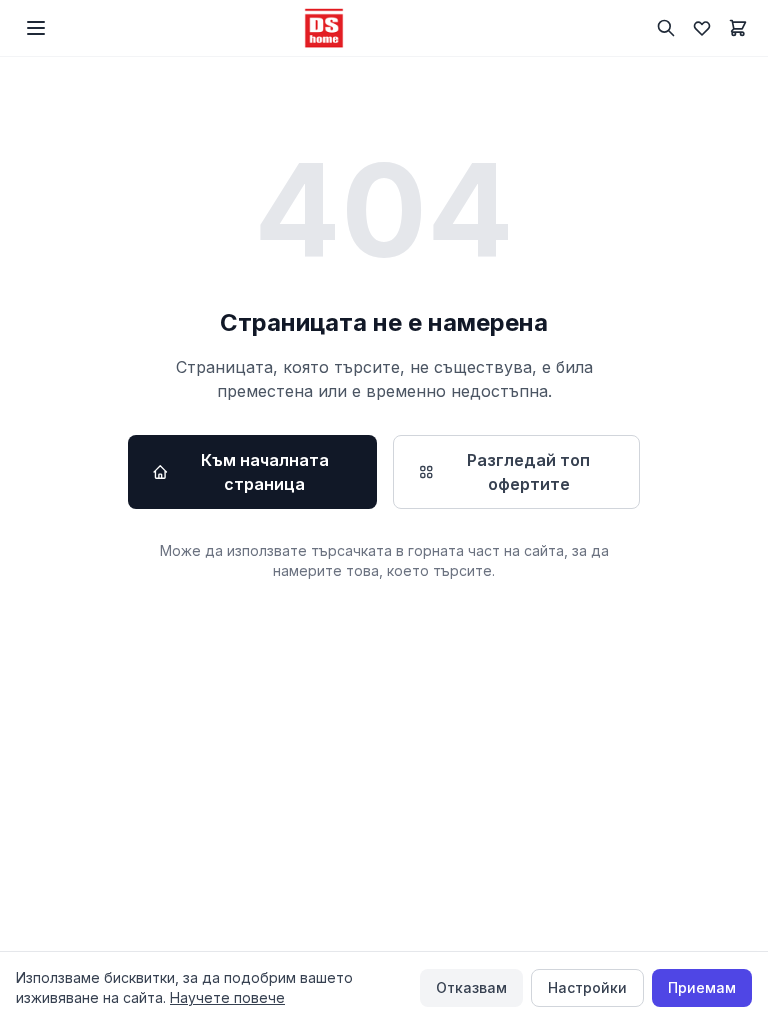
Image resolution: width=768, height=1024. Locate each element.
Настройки (587, 987)
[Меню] (36, 28)
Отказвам (471, 987)
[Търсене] (666, 28)
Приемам (702, 987)
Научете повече (227, 997)
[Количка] (738, 28)
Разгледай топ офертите (528, 472)
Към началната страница (265, 472)
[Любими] (702, 28)
